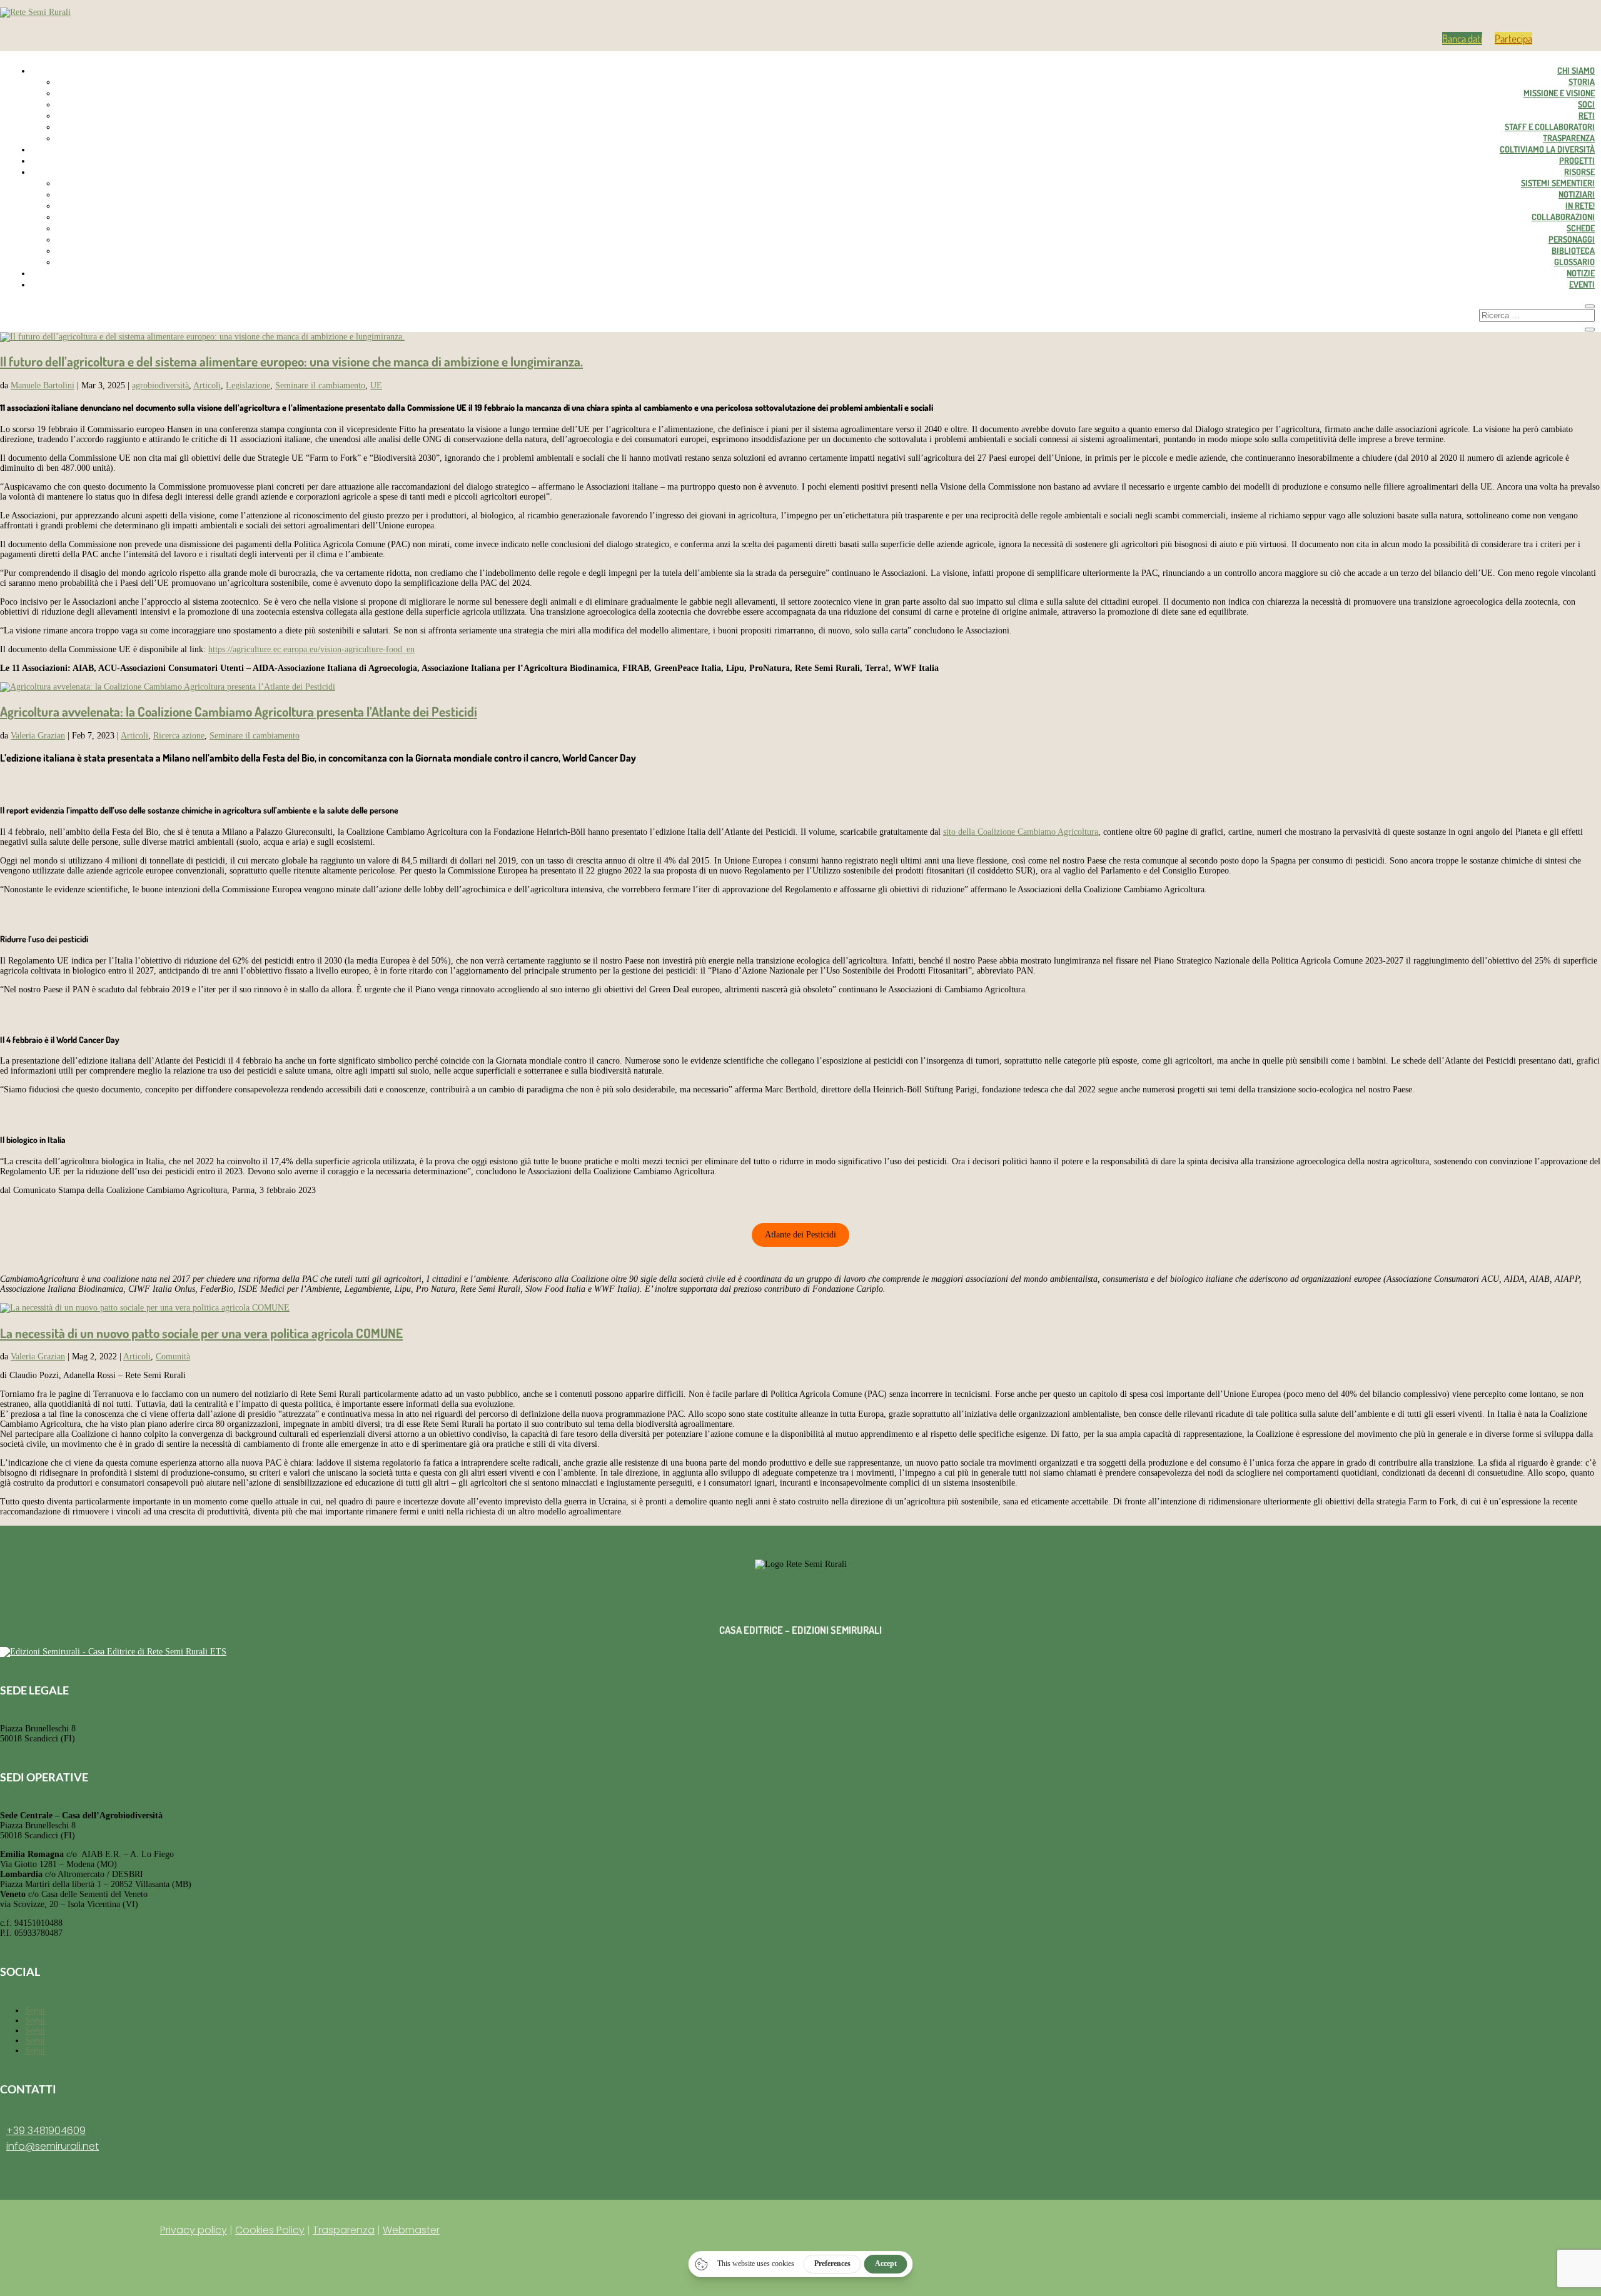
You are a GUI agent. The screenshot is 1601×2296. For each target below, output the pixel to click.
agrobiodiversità (160, 385)
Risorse (1579, 172)
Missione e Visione (1559, 93)
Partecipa (1513, 38)
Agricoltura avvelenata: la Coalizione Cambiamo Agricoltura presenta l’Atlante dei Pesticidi (239, 711)
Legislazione (248, 385)
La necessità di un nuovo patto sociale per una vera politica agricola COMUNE (201, 1333)
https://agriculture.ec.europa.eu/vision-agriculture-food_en (311, 649)
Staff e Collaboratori (1550, 127)
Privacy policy (194, 2230)
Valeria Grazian (38, 736)
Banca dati (1462, 38)
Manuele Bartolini (43, 385)
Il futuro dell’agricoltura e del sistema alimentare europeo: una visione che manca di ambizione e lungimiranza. (291, 361)
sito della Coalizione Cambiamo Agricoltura (1021, 832)
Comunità (173, 1357)
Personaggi (1572, 239)
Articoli (207, 385)
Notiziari (1577, 194)
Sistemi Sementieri (1558, 183)
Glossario (1574, 262)
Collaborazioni (1563, 217)
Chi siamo (1576, 70)
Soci (1586, 104)
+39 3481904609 (46, 2131)
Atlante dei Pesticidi (800, 1235)
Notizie (1581, 273)
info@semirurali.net (53, 2146)
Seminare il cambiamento (320, 385)
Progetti (1577, 160)
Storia (1582, 82)
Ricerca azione (179, 736)
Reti (1587, 115)
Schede (1581, 228)
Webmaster (411, 2230)
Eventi (1582, 284)
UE (376, 385)
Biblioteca (1573, 250)
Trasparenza (1569, 138)
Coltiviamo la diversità (1547, 149)
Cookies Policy (270, 2230)
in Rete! (1580, 205)
